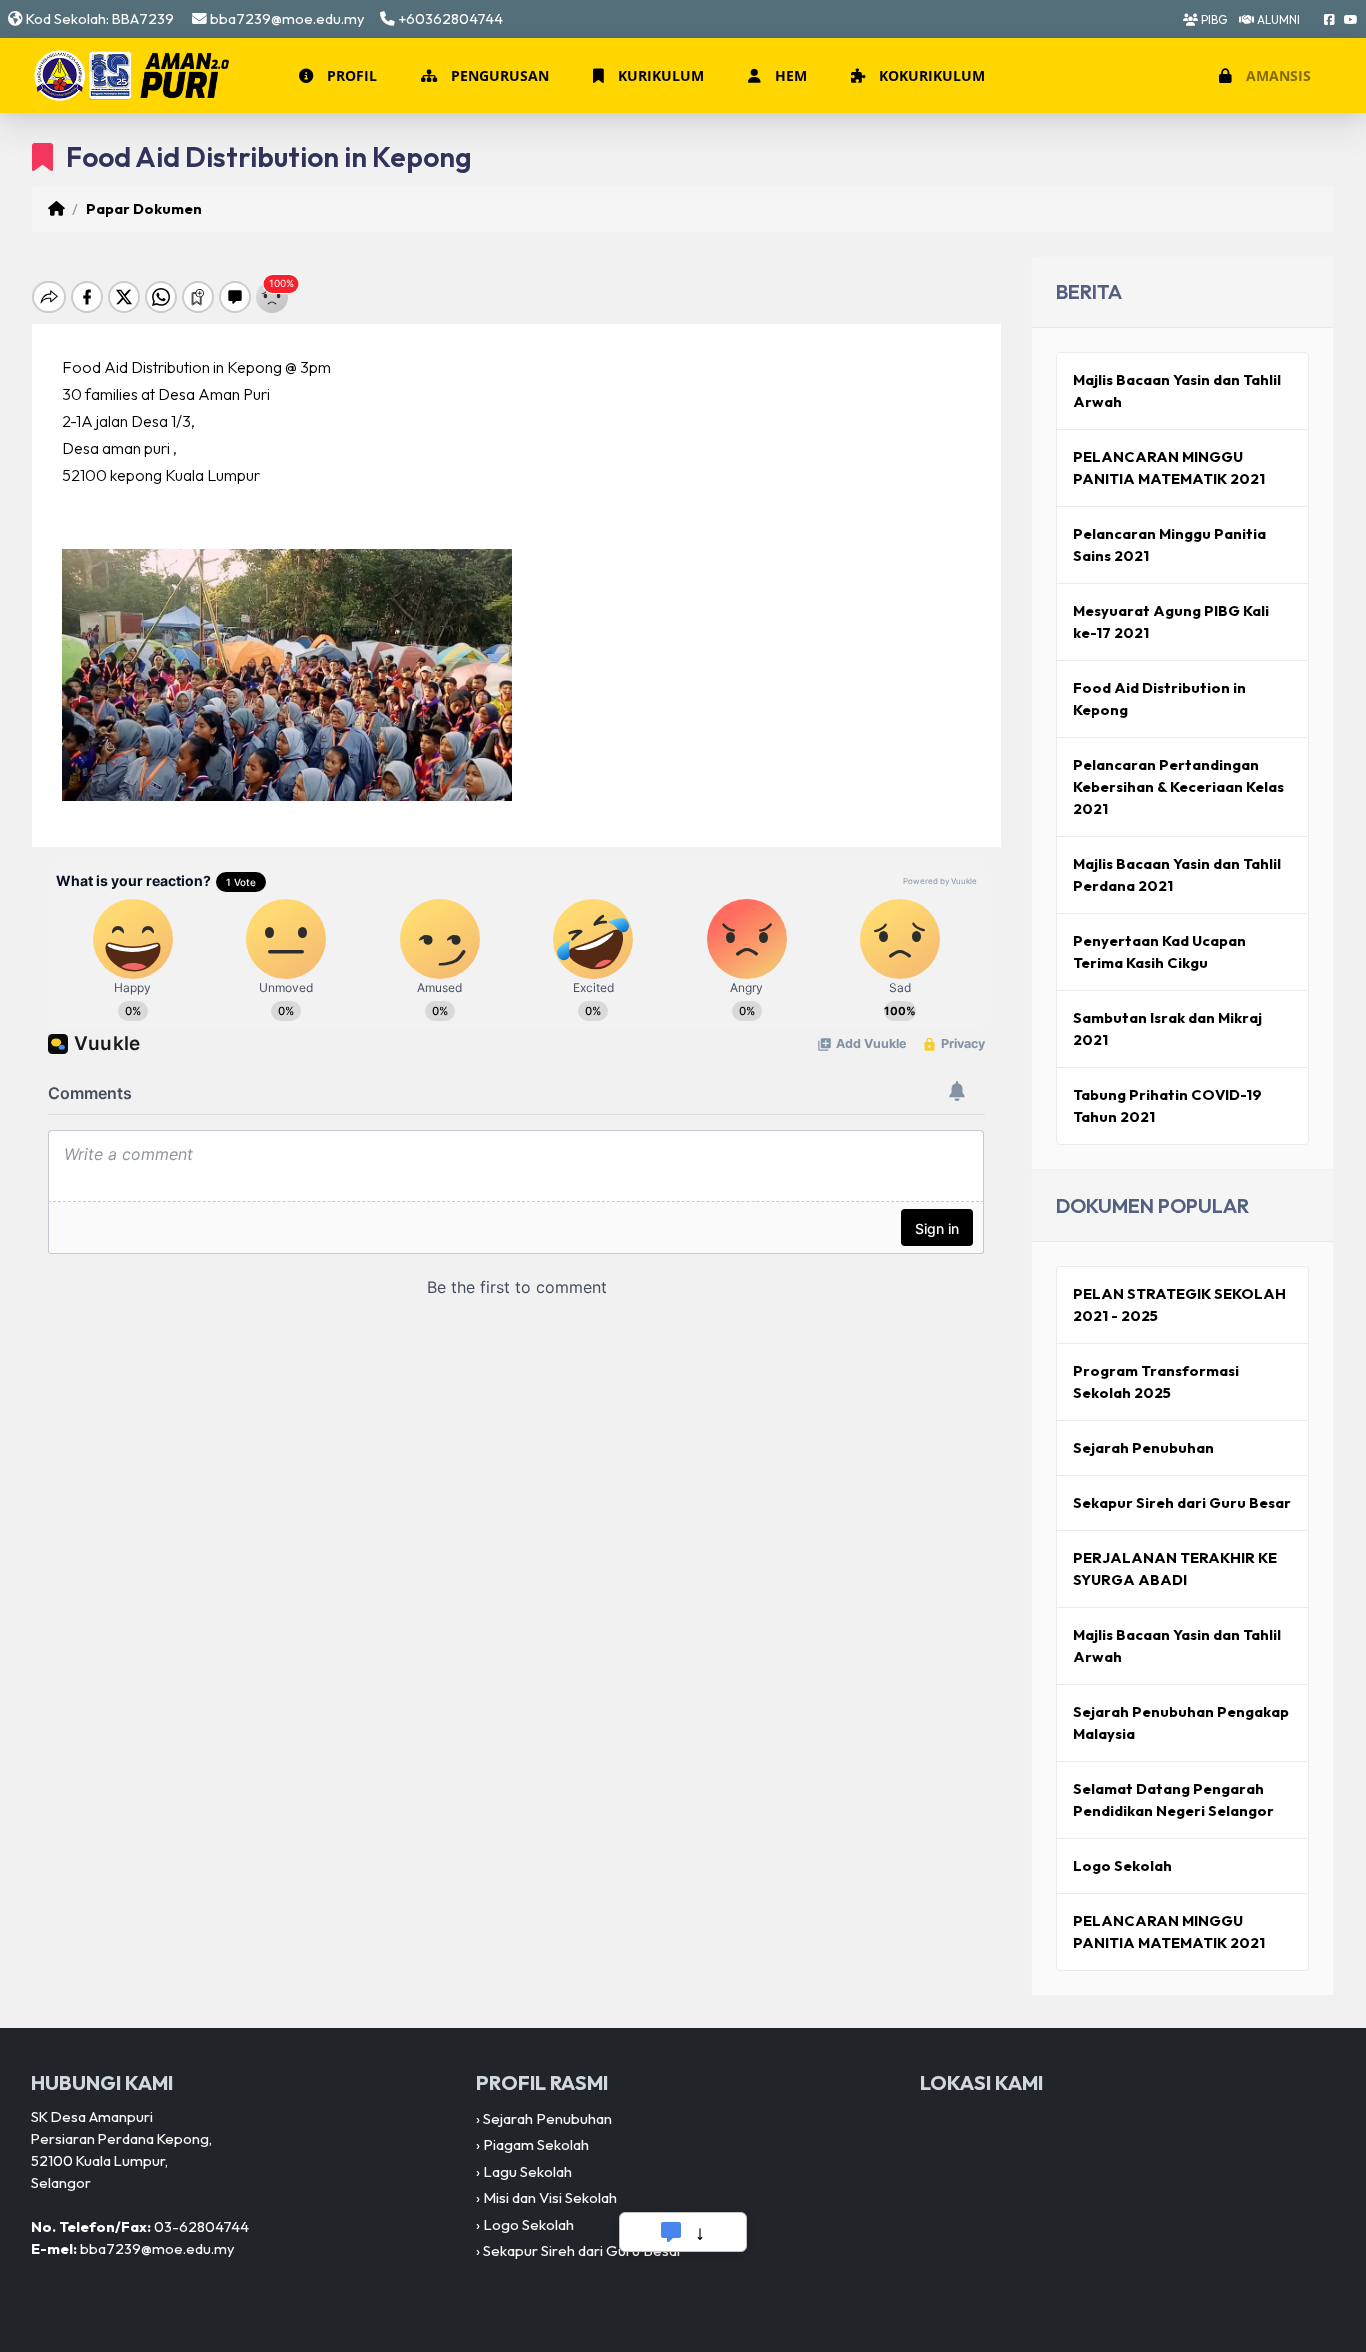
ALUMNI (1277, 19)
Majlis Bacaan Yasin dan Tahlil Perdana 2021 (1177, 874)
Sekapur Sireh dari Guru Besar (1182, 1502)
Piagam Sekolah (536, 2144)
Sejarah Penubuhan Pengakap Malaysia (1181, 1722)
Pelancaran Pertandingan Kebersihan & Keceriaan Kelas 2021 (1178, 786)
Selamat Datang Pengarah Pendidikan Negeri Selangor (1173, 1799)
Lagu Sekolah (527, 2171)
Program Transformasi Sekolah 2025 (1156, 1381)
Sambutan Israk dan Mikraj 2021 (1167, 1028)
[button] (336, 76)
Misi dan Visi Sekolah (550, 2197)
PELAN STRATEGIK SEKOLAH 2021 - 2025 (1179, 1304)
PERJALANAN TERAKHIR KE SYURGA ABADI (1175, 1568)
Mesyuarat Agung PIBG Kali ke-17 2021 (1171, 621)
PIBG (1212, 19)
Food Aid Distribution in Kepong (1159, 698)
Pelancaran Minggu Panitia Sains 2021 (1169, 544)
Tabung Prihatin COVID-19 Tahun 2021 (1167, 1105)
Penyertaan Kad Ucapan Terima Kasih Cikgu (1159, 951)
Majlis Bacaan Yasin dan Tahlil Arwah (1177, 390)
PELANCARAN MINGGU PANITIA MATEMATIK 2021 (1169, 467)
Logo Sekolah (1122, 1865)
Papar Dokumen (144, 208)
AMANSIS (1276, 75)
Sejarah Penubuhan (1143, 1447)
